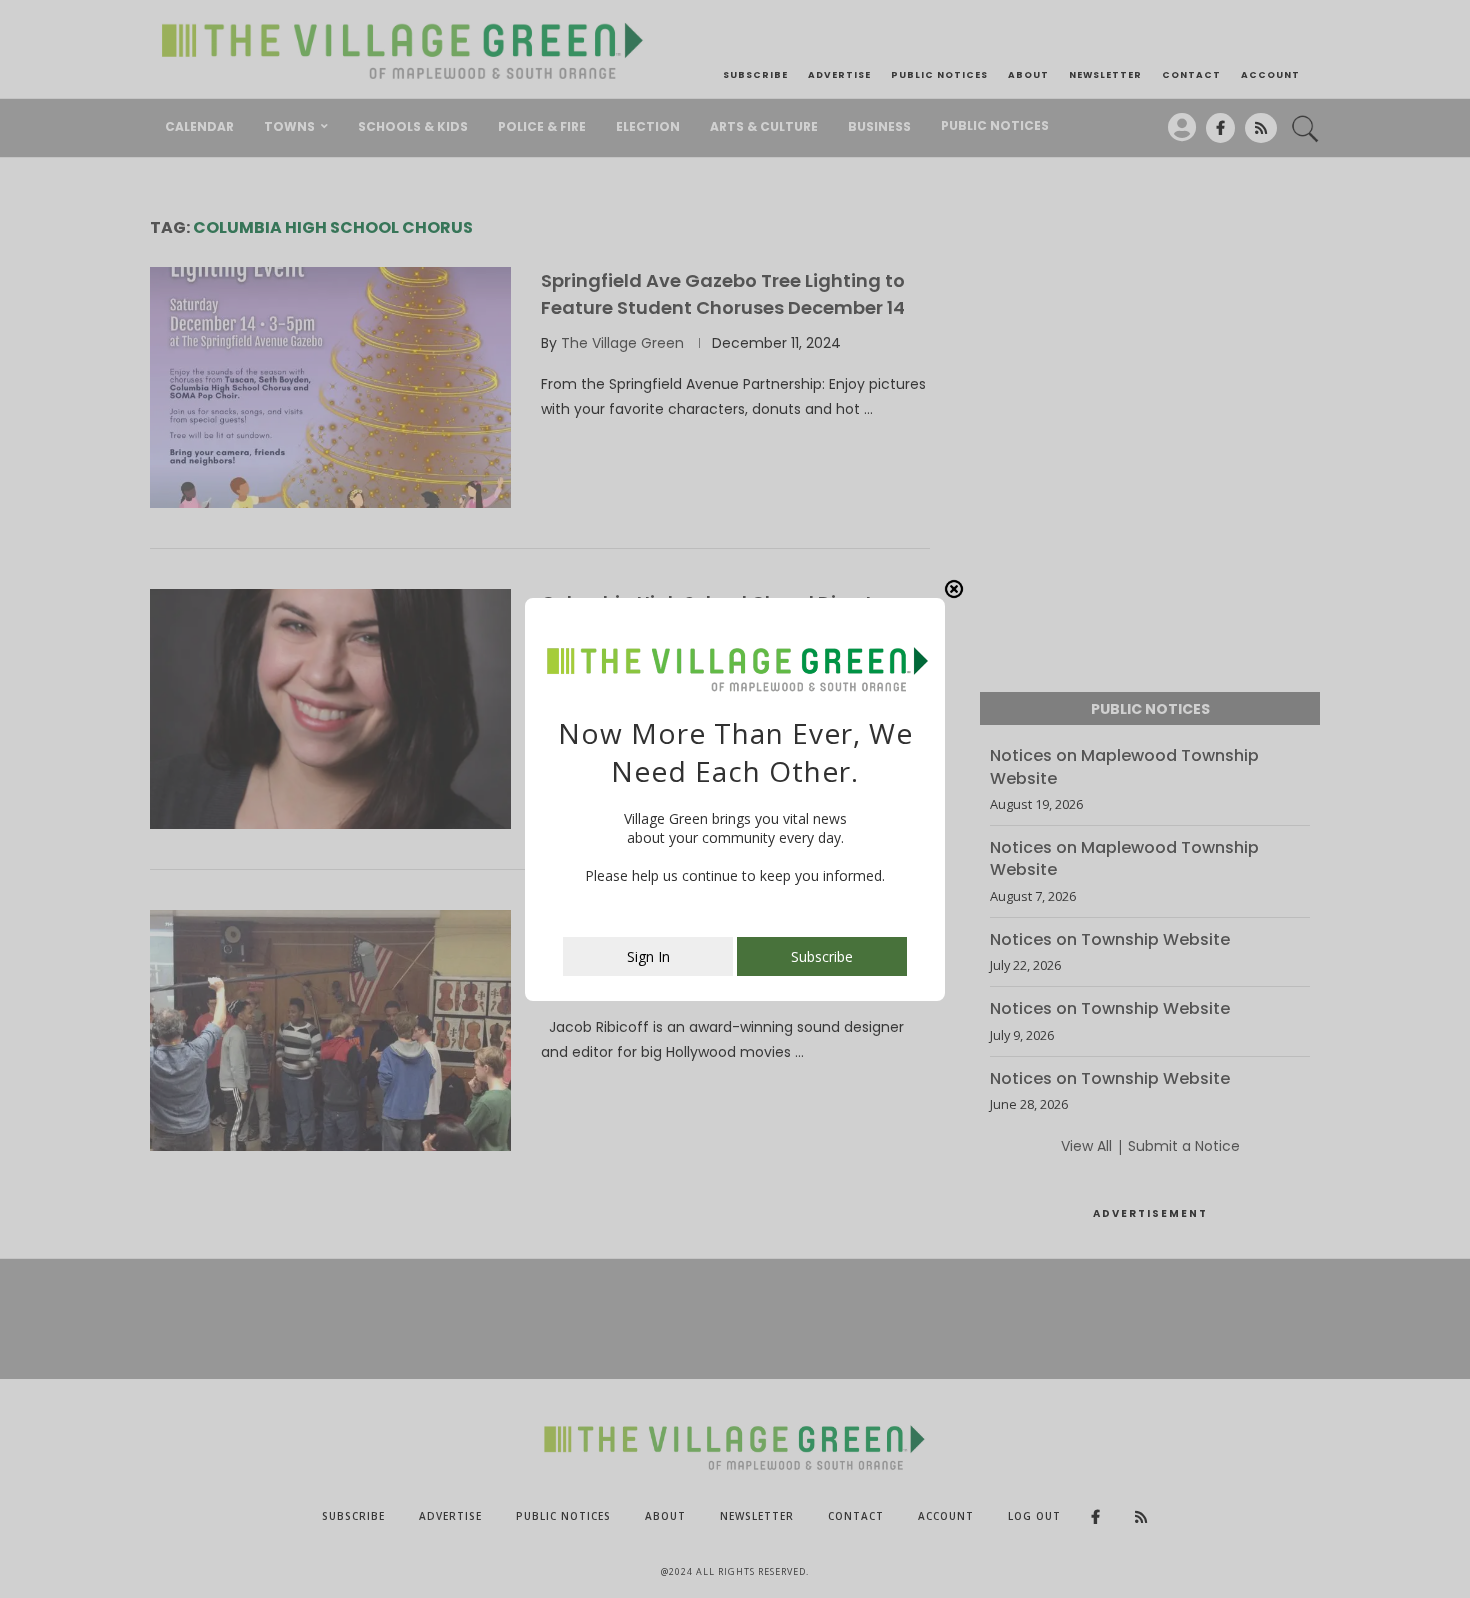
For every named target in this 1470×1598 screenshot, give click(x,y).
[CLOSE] (954, 589)
